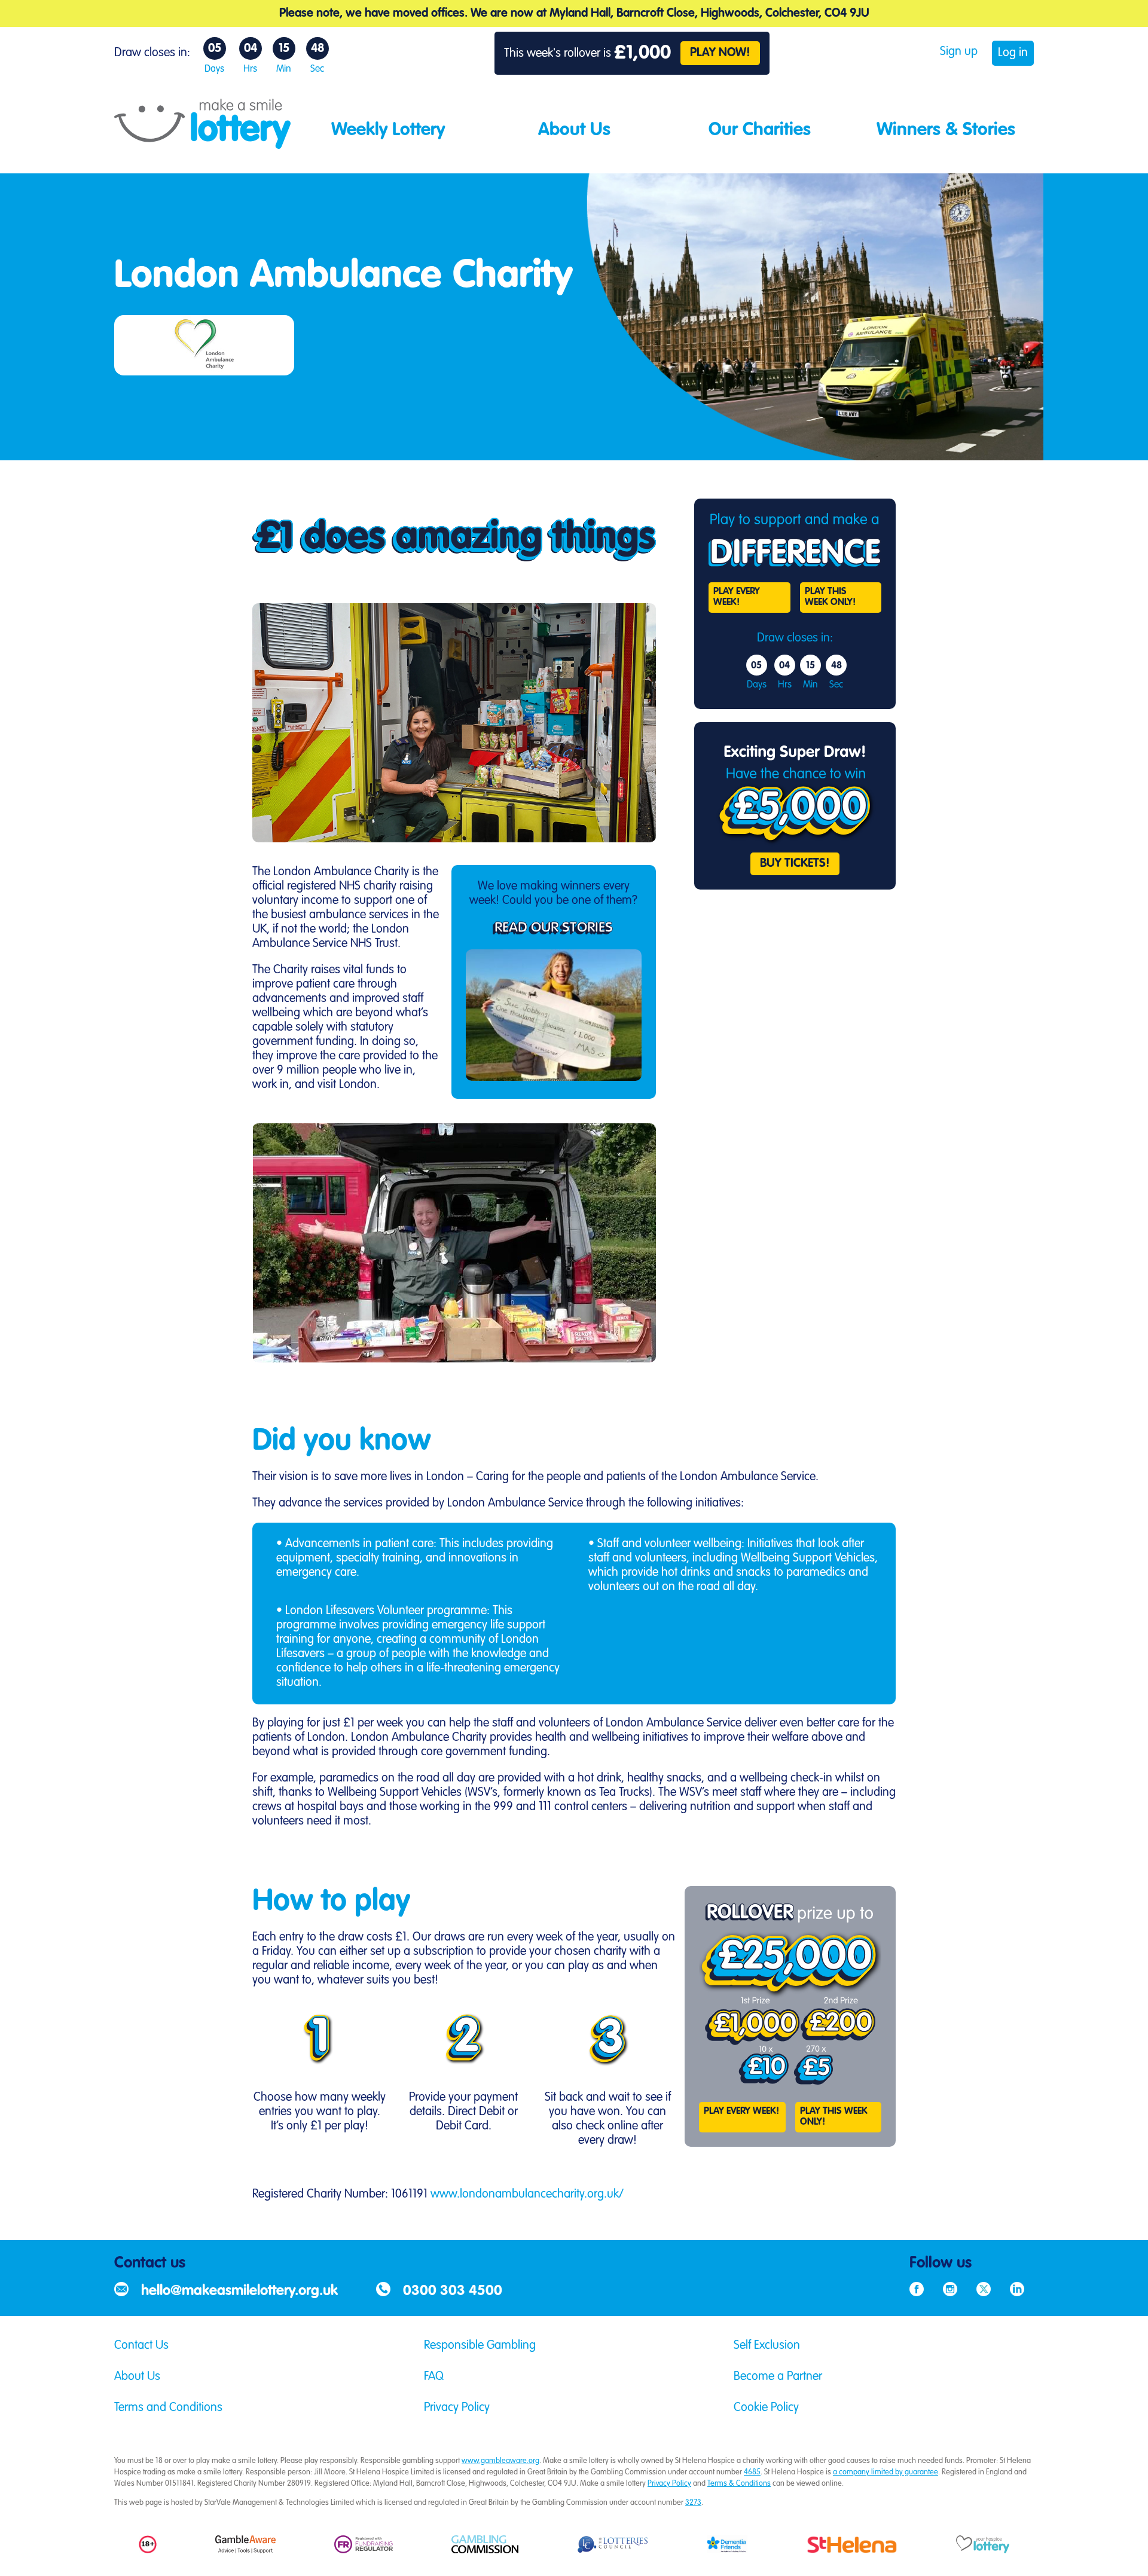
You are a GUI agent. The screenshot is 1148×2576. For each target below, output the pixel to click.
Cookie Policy (766, 2408)
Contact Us (141, 2346)
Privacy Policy (457, 2408)
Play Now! (720, 53)
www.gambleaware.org (500, 2461)
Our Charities (760, 130)
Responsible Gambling (480, 2346)
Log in (1013, 53)
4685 (752, 2472)
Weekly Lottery (388, 130)
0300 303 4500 (453, 2291)
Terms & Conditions (739, 2484)
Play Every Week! (737, 597)
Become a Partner (778, 2377)
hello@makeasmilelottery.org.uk (239, 2291)
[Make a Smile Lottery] (202, 144)
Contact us (150, 2263)
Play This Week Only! (830, 597)
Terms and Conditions (168, 2408)
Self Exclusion (767, 2346)
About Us (574, 130)
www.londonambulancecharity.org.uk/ (527, 2195)
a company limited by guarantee (886, 2472)
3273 (693, 2503)
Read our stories (554, 928)
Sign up (959, 52)
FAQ (434, 2377)
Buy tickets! (795, 864)
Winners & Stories (946, 130)
